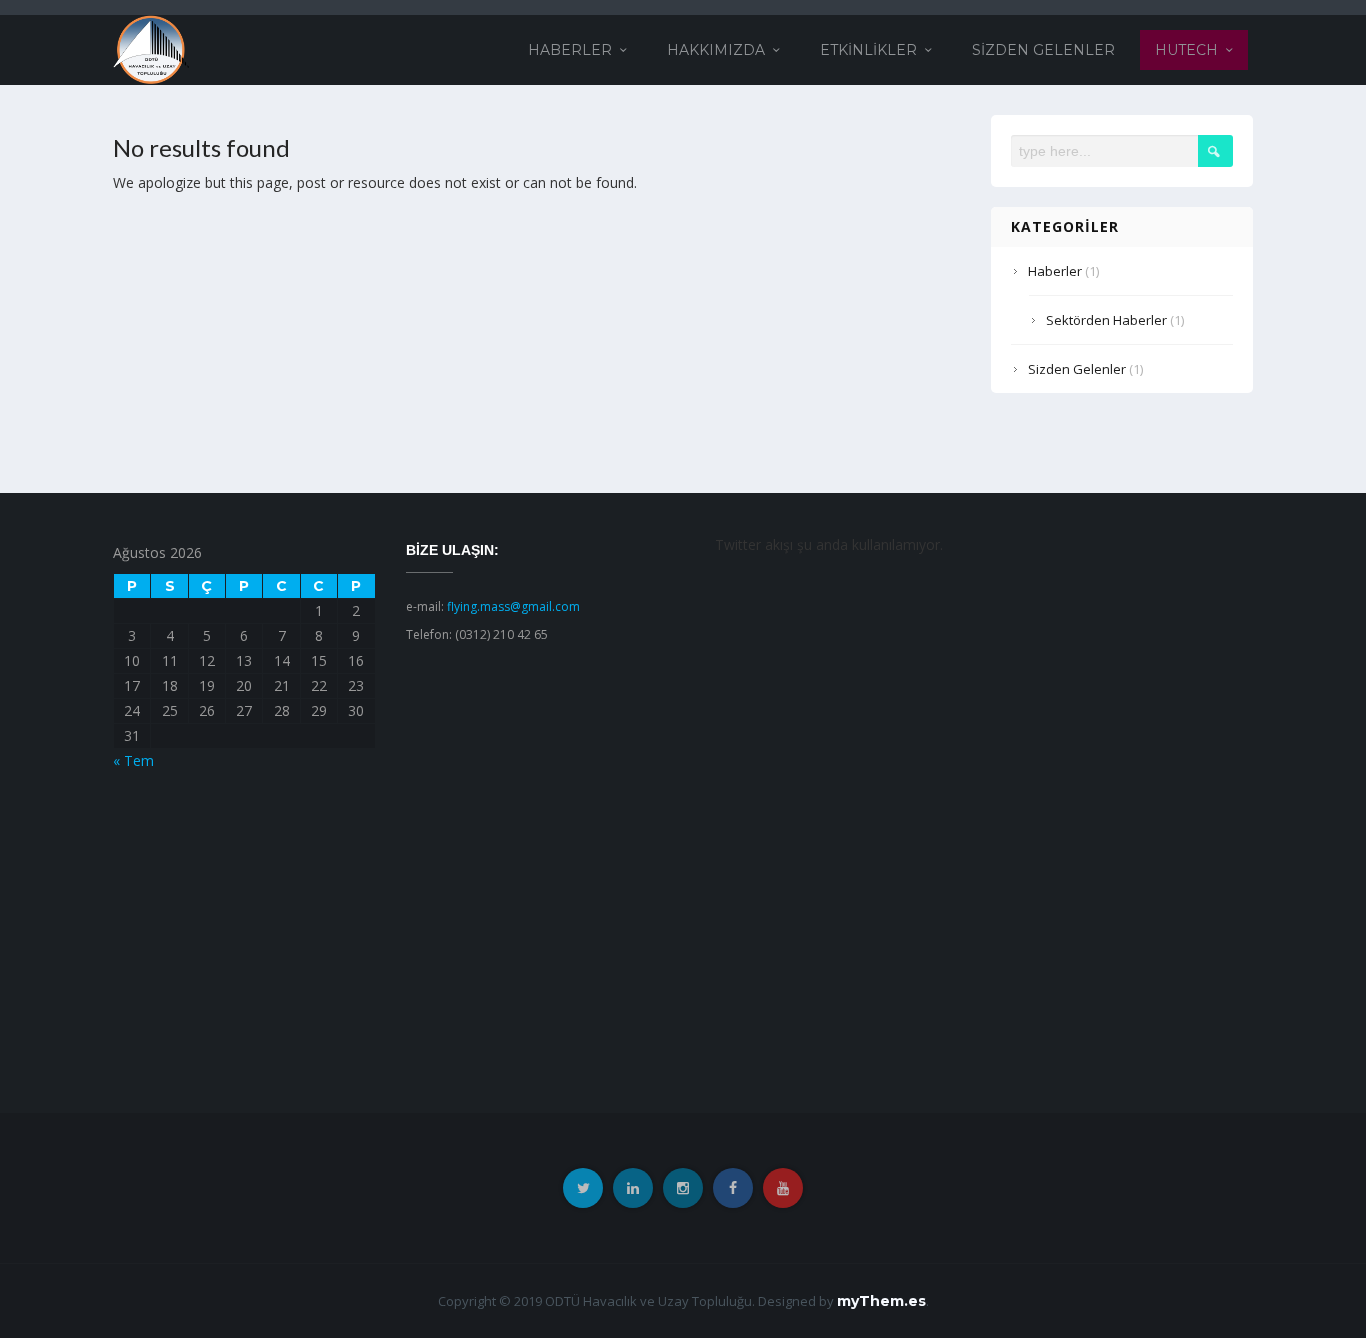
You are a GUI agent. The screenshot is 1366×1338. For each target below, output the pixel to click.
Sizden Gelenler (1043, 50)
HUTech (1186, 50)
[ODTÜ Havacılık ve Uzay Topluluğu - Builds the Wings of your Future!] (151, 48)
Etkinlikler (868, 50)
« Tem (133, 760)
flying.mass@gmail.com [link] (513, 606)
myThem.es (881, 1301)
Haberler (570, 50)
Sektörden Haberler (1106, 320)
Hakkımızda (716, 50)
